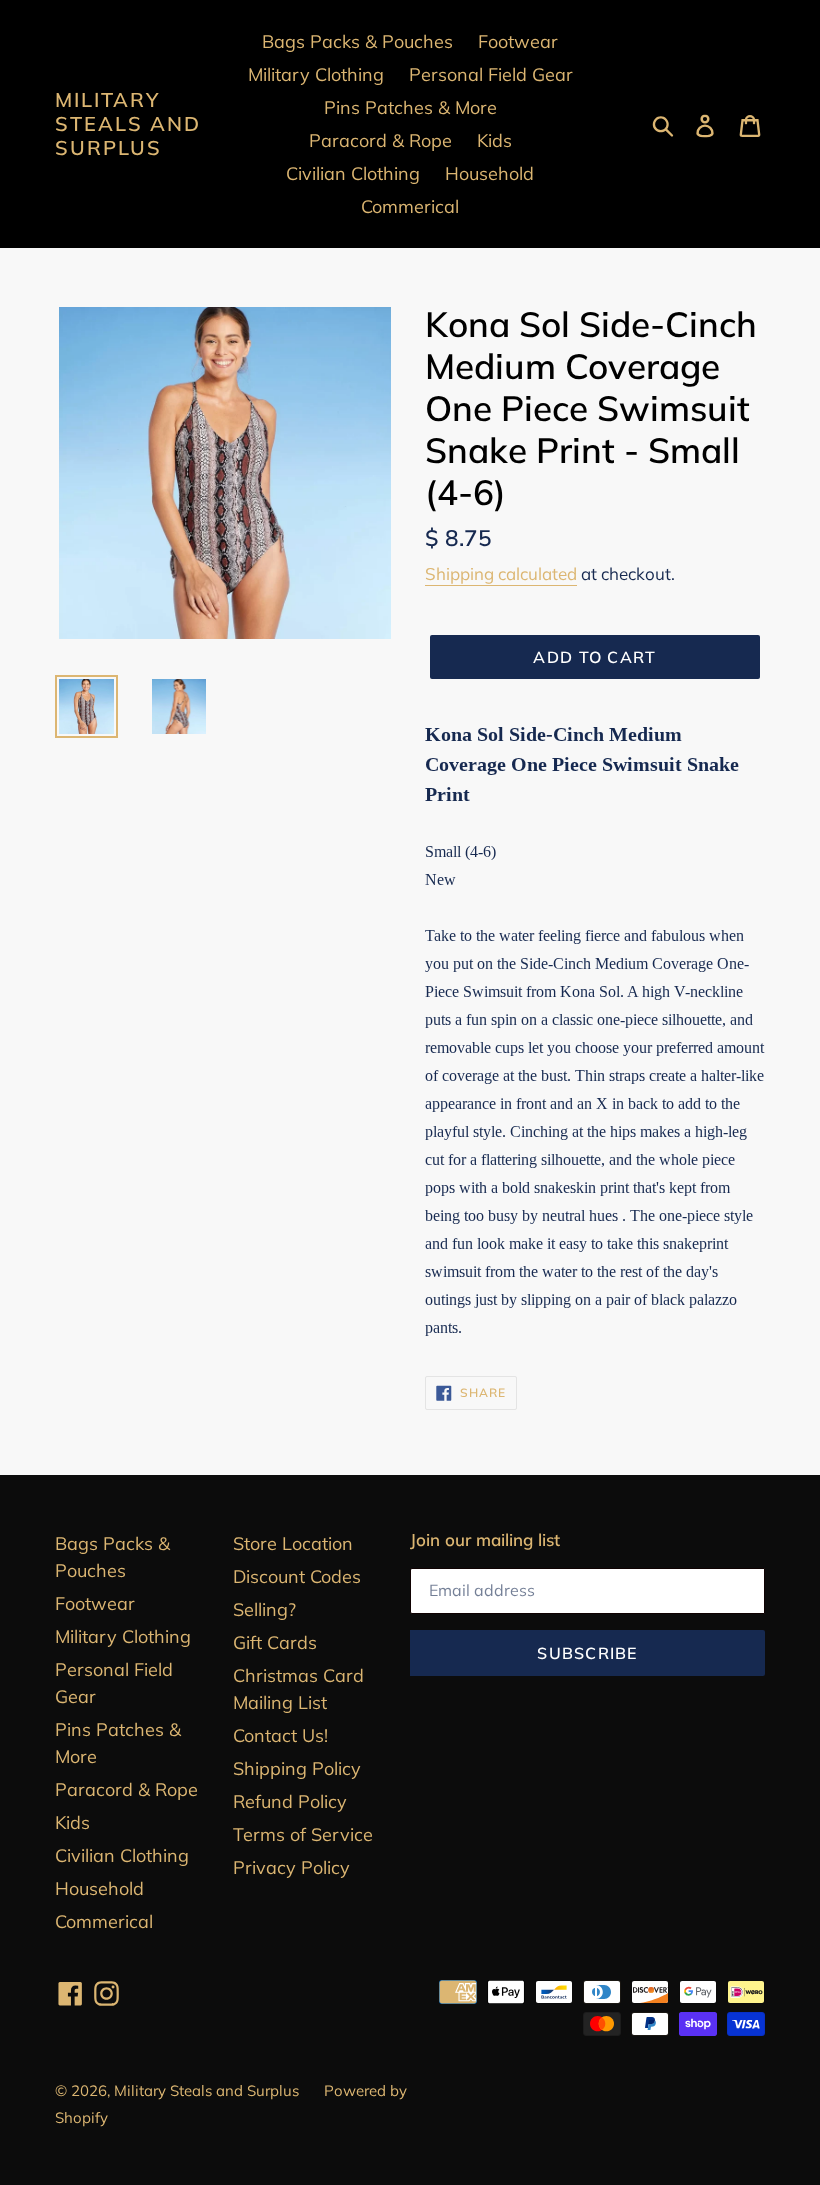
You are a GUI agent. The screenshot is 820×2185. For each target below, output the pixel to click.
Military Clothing (123, 1636)
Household (99, 1888)
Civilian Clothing (122, 1855)
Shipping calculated (501, 573)
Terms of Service (303, 1834)
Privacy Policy (291, 1867)
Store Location (293, 1543)
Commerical (104, 1921)
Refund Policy (290, 1801)
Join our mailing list (485, 1540)
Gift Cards (275, 1642)
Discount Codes (297, 1576)
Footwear (95, 1603)
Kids (72, 1822)
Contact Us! (280, 1735)
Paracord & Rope (126, 1789)
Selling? (264, 1609)
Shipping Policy (297, 1768)
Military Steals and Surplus (128, 124)
